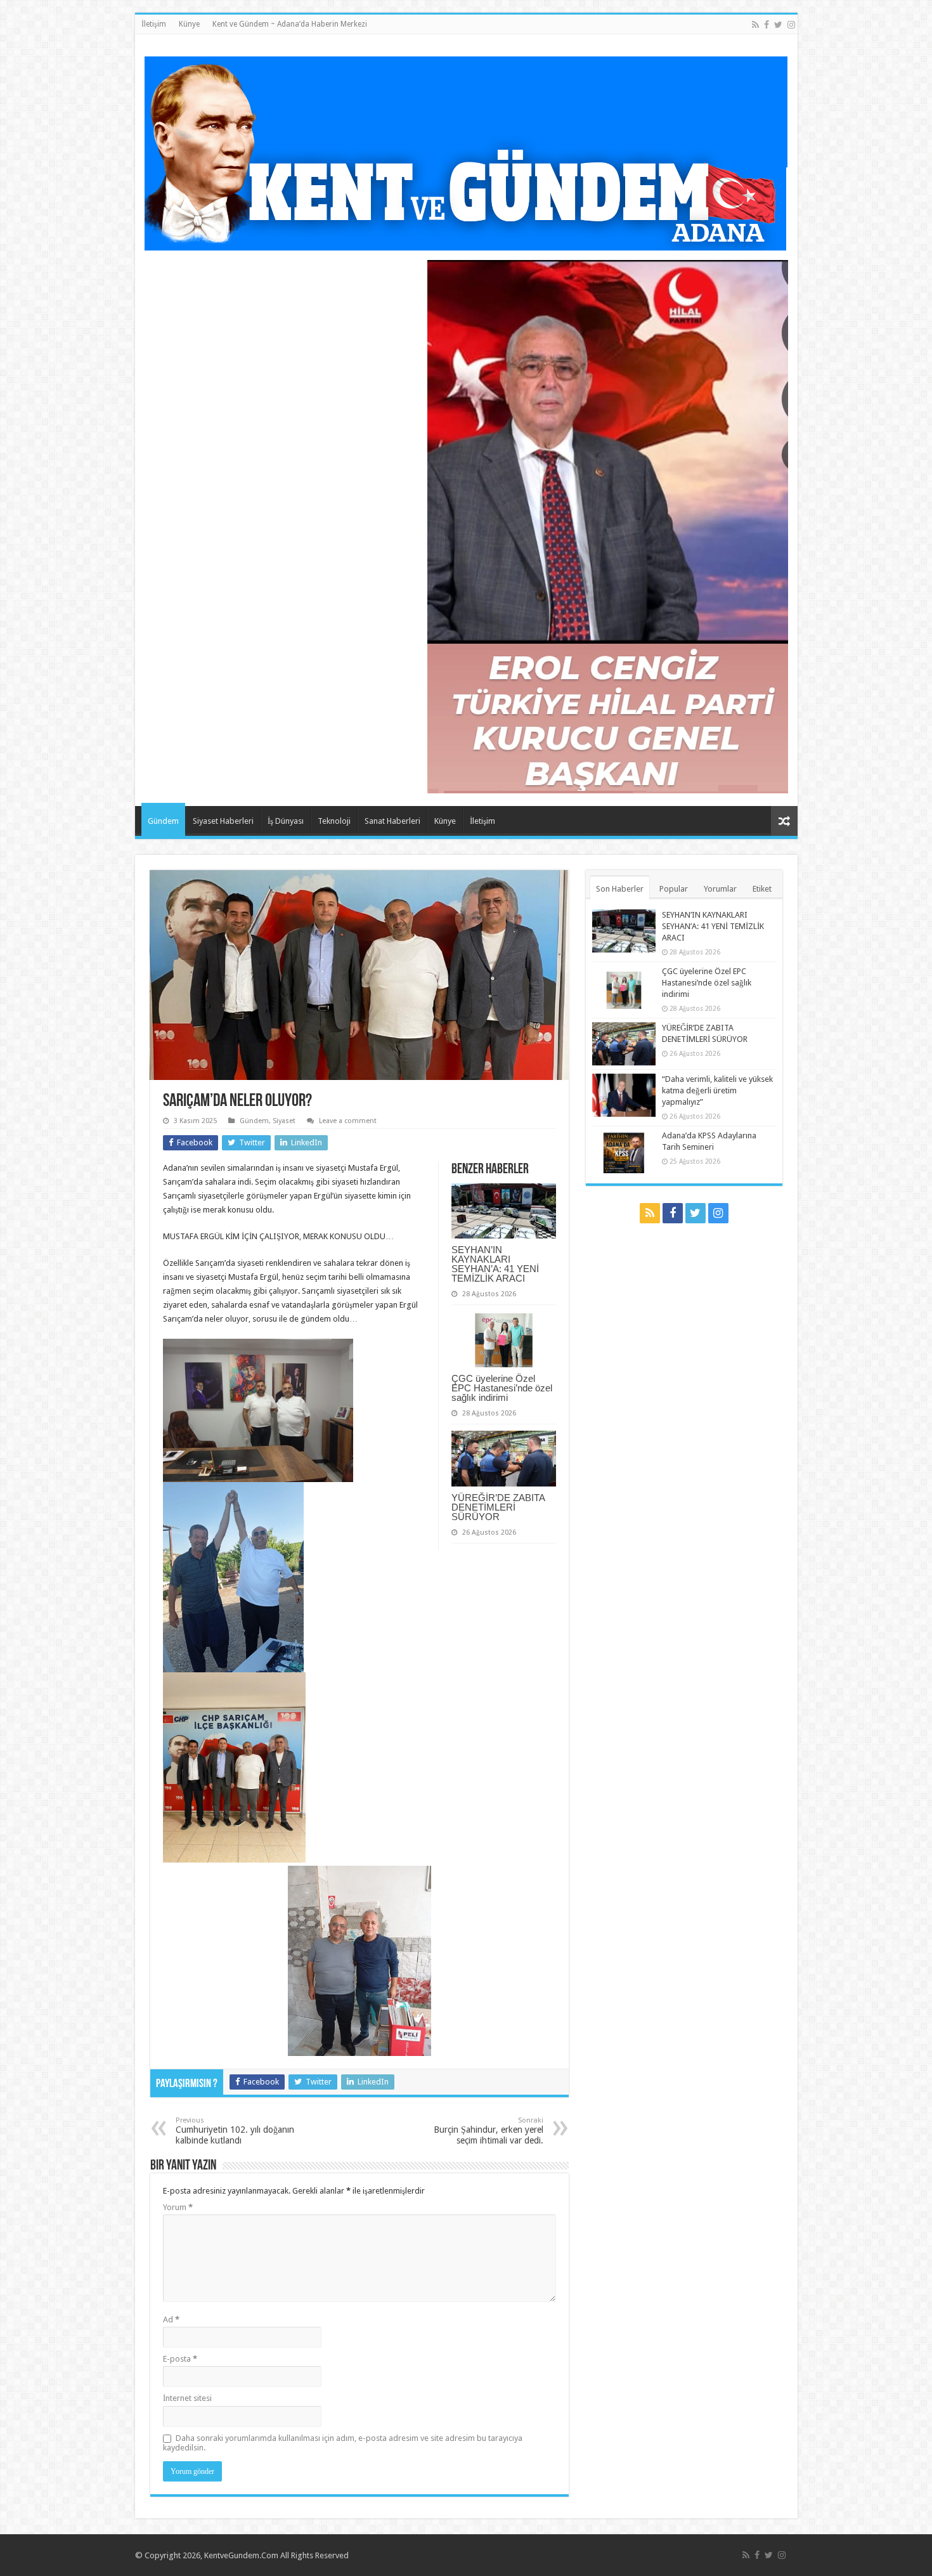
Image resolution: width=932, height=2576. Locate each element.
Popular (674, 889)
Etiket (762, 889)
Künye (189, 24)
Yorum (178, 2207)
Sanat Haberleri (392, 821)
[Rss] (755, 25)
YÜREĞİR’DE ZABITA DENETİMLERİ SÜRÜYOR (498, 1507)
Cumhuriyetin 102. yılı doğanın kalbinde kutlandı (235, 2131)
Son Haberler (620, 889)
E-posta (180, 2359)
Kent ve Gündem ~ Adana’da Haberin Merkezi (290, 24)
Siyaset (284, 1121)
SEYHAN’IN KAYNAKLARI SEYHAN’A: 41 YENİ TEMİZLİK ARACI (495, 1264)
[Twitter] (778, 25)
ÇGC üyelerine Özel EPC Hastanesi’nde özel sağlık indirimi (502, 1388)
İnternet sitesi (187, 2398)
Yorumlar (720, 889)
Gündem (163, 821)
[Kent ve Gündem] (466, 151)
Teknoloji (334, 821)
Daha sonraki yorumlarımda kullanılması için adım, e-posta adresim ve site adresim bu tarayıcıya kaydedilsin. (343, 2443)
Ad (171, 2319)
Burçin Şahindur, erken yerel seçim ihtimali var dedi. (489, 2131)
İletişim (154, 24)
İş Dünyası (286, 821)
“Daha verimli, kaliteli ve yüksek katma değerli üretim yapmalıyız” (717, 1090)
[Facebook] (767, 25)
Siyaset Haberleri (223, 821)
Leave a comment (348, 1121)
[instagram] (791, 25)
